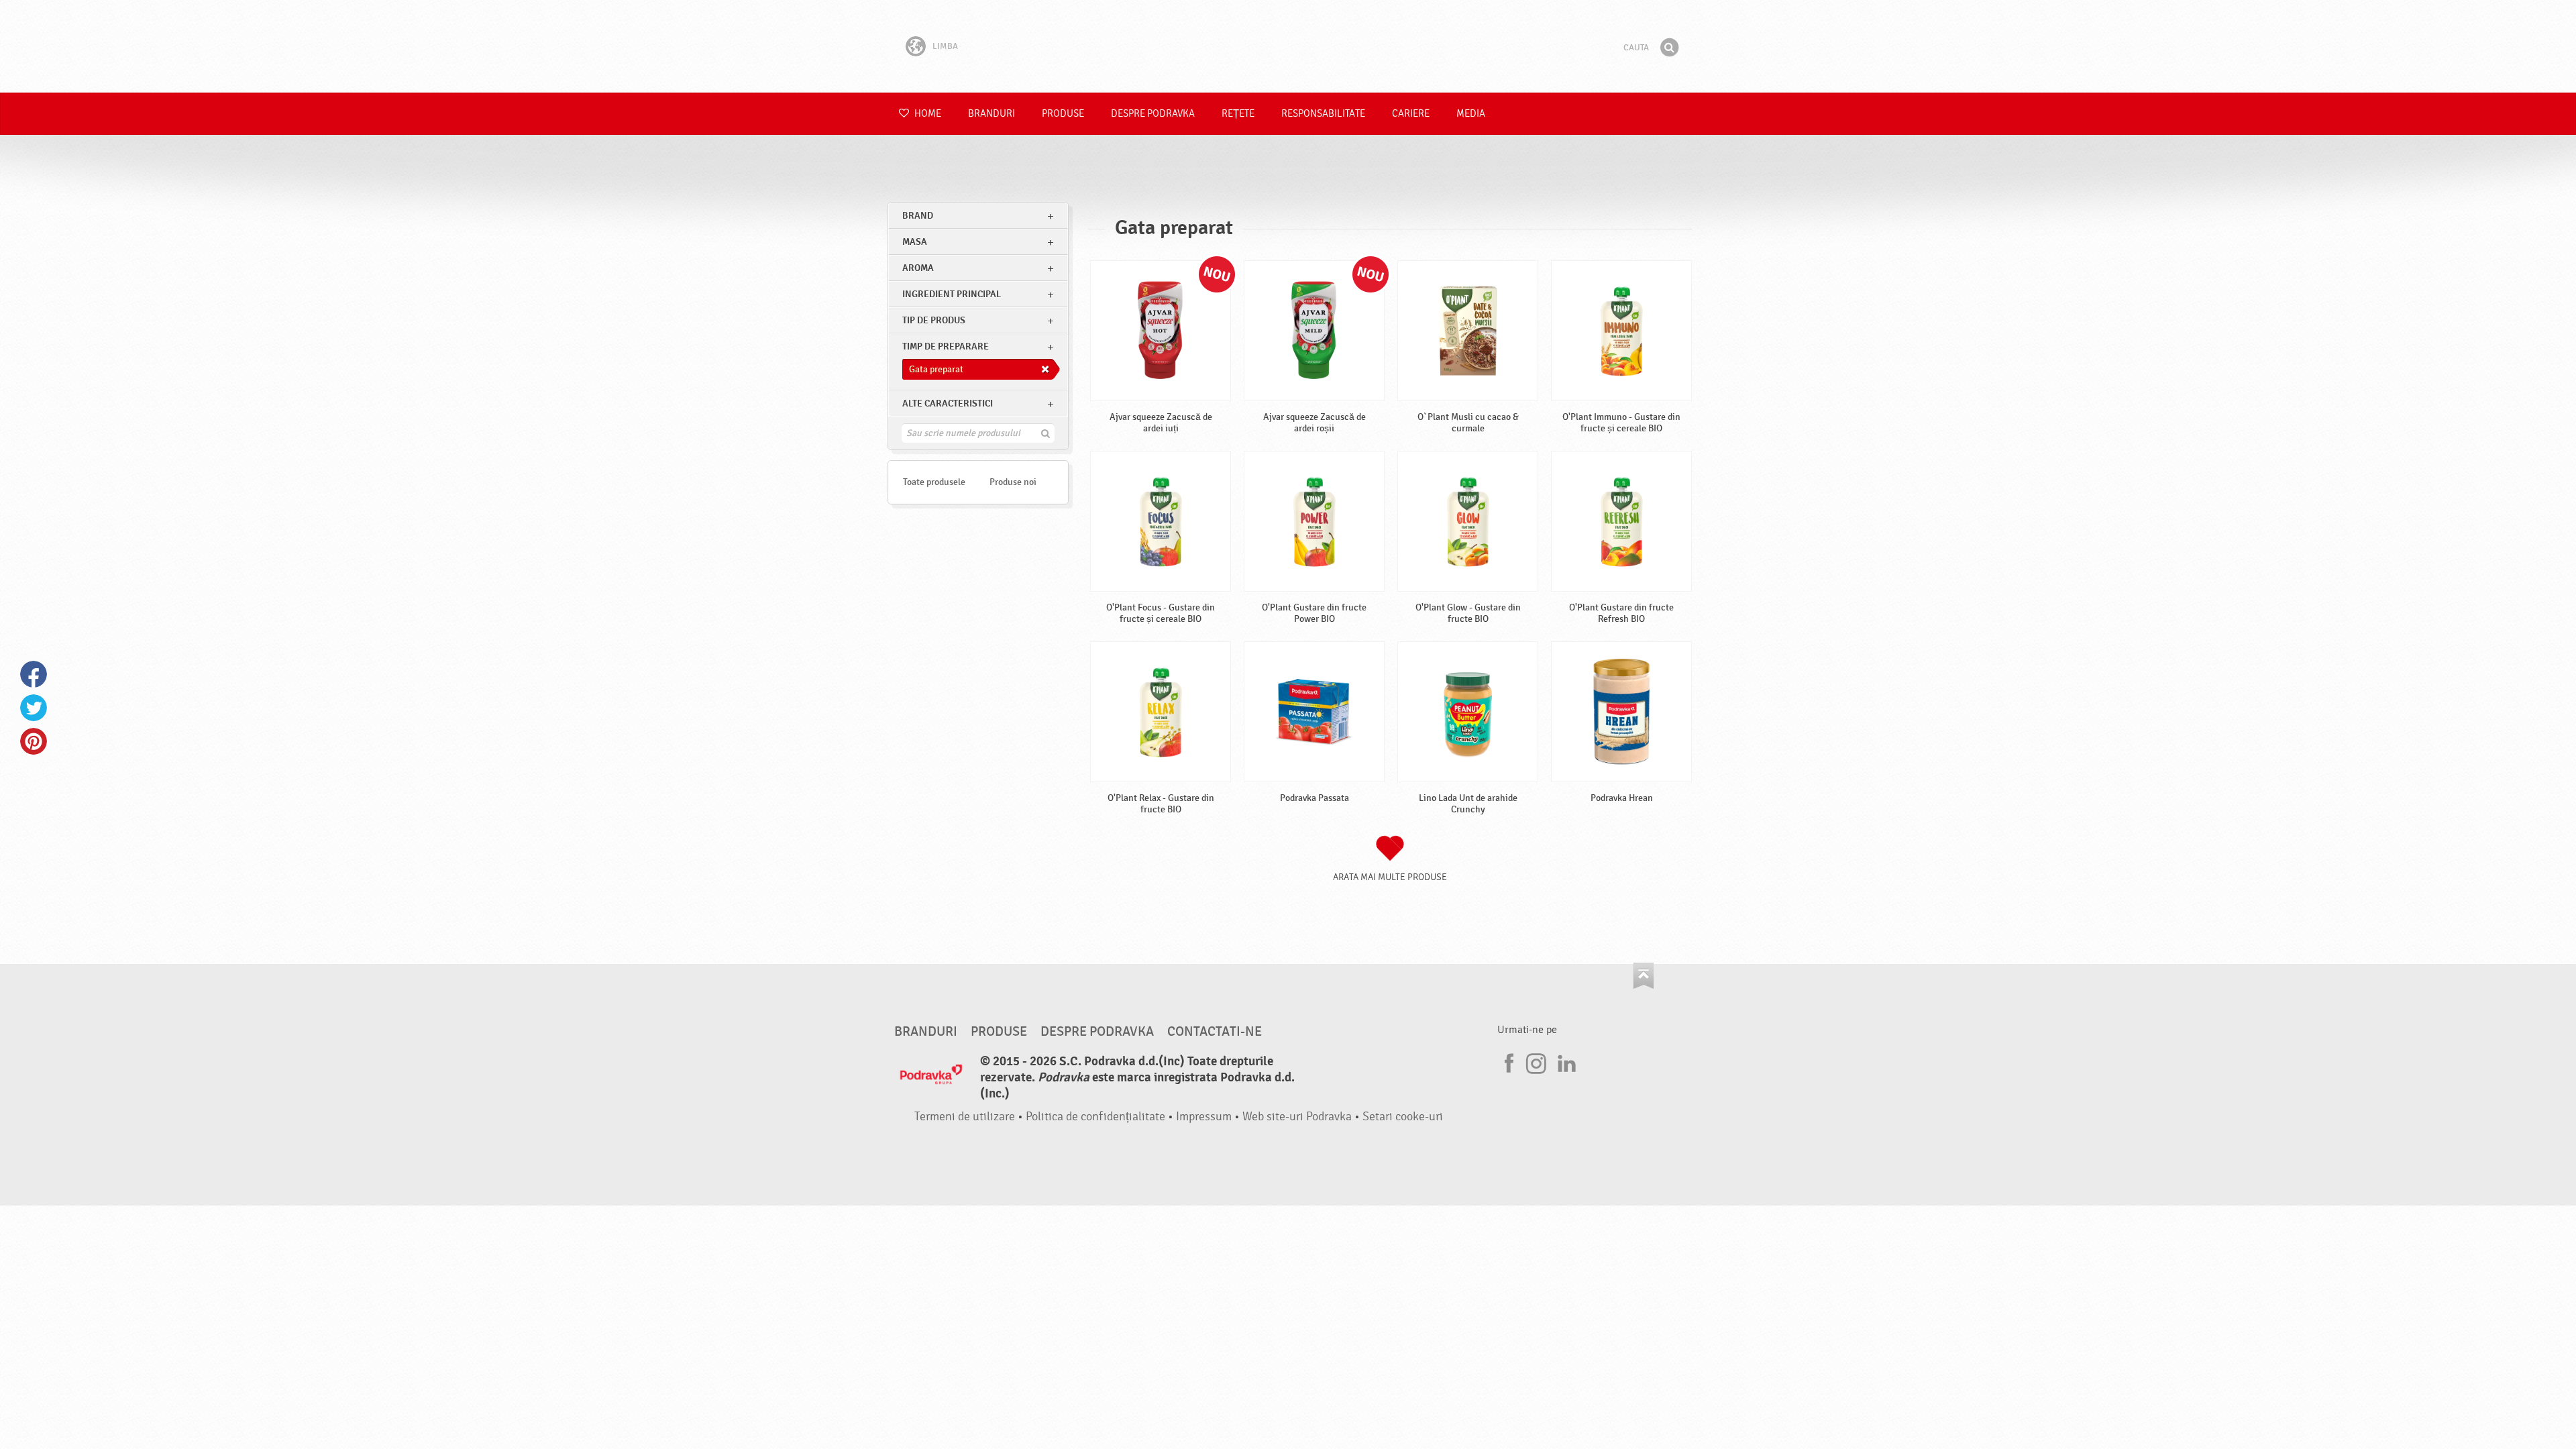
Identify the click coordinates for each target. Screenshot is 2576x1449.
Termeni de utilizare (965, 1117)
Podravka (1288, 46)
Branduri (991, 114)
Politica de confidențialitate (1095, 1117)
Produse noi (1013, 482)
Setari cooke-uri (1403, 1117)
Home (927, 114)
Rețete (1238, 114)
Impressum (1204, 1117)
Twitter (34, 708)
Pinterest (34, 741)
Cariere (1411, 114)
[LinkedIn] (1565, 1061)
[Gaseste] (1669, 48)
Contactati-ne (1215, 1032)
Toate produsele (934, 482)
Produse (1063, 114)
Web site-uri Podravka (1297, 1117)
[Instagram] (1536, 1061)
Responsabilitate (1323, 114)
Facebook (34, 674)
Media (1471, 114)
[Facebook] (1507, 1061)
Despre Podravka (1153, 114)
